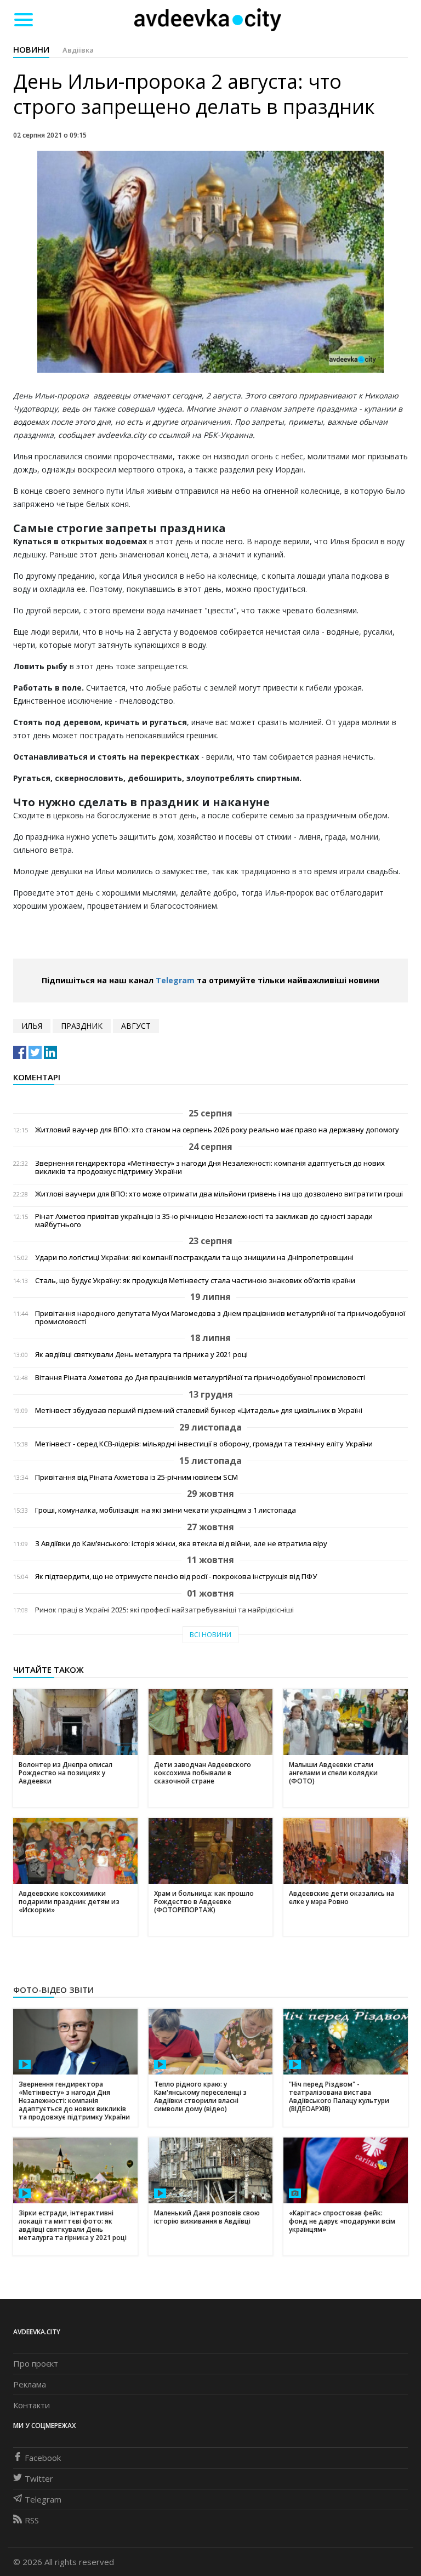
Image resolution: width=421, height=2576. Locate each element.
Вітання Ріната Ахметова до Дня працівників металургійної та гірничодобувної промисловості (200, 1378)
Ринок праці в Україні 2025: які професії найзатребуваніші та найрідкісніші (164, 1610)
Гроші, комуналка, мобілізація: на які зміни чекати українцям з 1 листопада (166, 1510)
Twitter (39, 2478)
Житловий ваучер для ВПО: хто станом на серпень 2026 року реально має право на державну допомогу (217, 1130)
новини (31, 49)
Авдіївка (78, 50)
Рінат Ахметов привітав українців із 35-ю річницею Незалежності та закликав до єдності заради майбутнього (204, 1221)
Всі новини (210, 1635)
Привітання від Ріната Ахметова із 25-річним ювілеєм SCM (136, 1477)
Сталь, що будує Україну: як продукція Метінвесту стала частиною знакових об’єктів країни (195, 1281)
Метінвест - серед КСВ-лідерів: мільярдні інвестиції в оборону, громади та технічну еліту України (204, 1444)
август (136, 1026)
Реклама (30, 2384)
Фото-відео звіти (53, 1990)
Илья (32, 1026)
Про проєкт (36, 2363)
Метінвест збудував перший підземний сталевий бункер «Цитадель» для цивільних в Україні (199, 1410)
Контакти (32, 2405)
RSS (32, 2520)
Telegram (175, 980)
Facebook (43, 2458)
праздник (82, 1026)
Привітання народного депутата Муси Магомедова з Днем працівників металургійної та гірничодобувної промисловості (220, 1318)
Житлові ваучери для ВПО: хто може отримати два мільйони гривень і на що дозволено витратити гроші (219, 1194)
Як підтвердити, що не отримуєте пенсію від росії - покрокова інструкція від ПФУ (176, 1577)
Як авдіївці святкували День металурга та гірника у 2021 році (141, 1355)
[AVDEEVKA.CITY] (208, 19)
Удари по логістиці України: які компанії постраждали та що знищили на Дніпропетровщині (194, 1258)
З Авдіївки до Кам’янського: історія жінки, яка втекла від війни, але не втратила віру (181, 1544)
